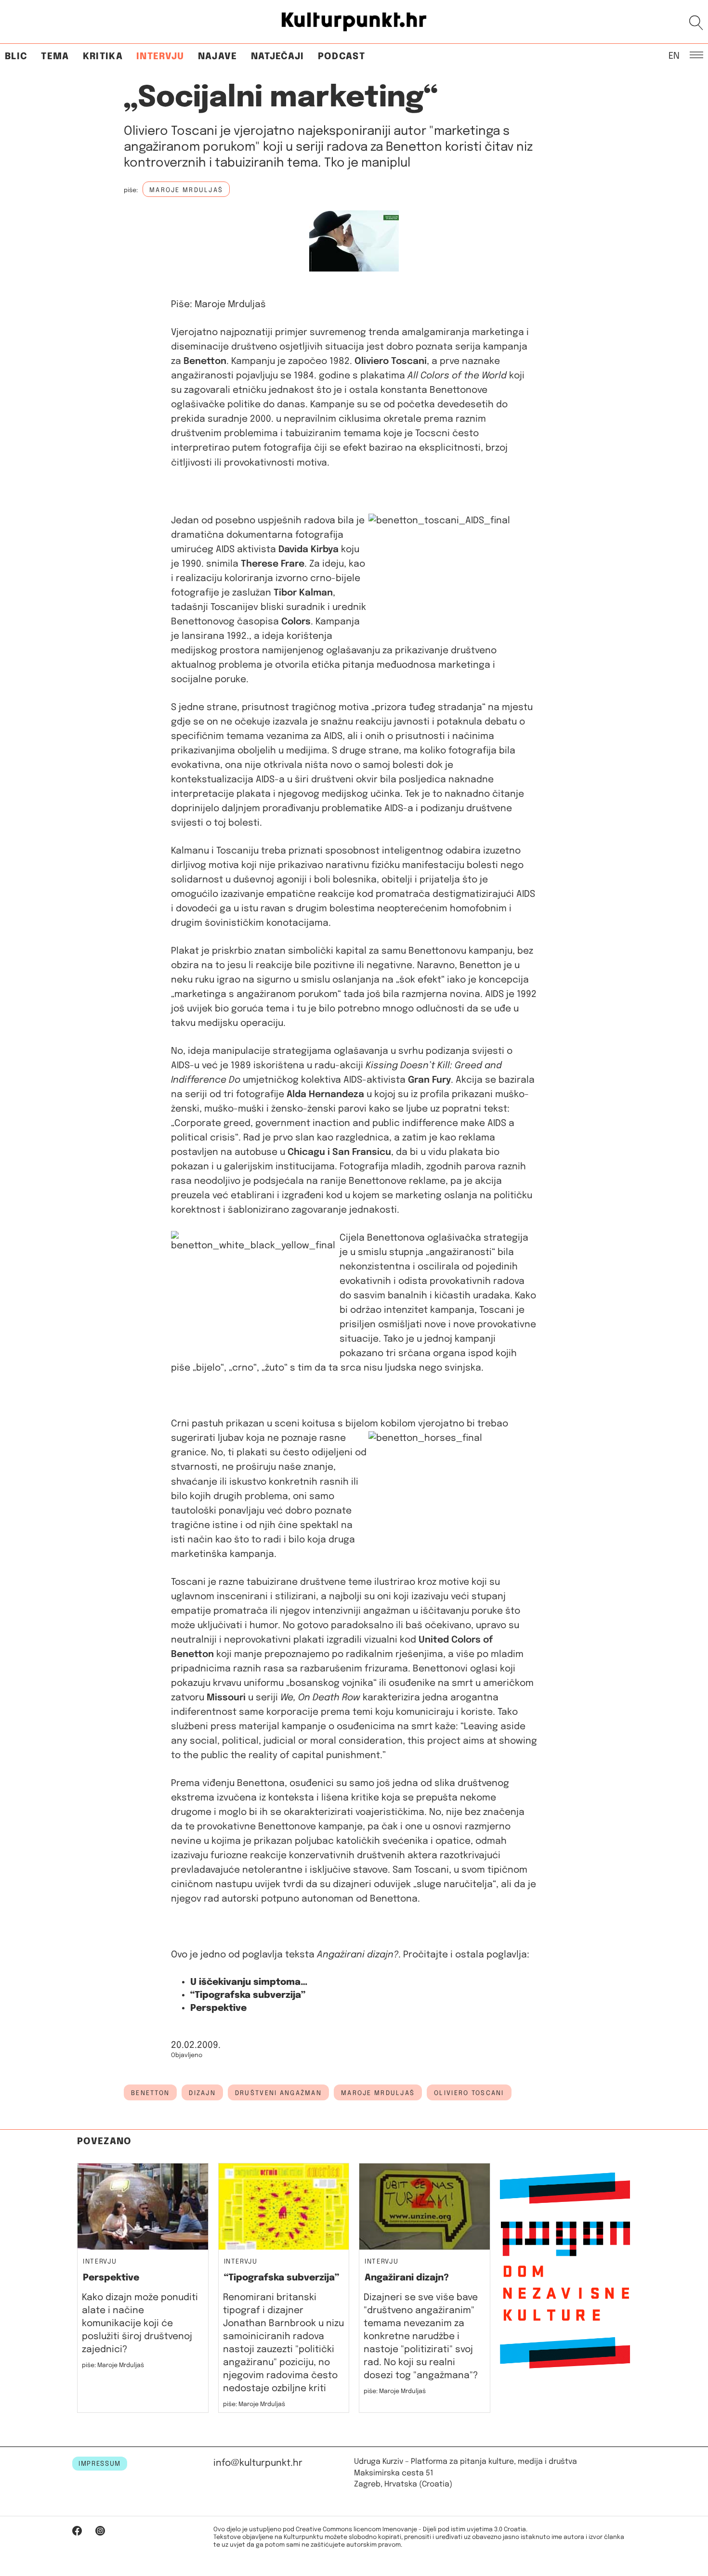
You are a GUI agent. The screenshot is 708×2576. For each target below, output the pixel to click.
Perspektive (218, 2008)
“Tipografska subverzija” (248, 1995)
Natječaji (278, 57)
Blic (16, 57)
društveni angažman (278, 2093)
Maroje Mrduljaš (378, 2093)
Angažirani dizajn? (407, 2278)
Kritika (103, 57)
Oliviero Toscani (469, 2093)
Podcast (341, 57)
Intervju (160, 57)
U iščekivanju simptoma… (249, 1982)
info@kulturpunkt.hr (258, 2463)
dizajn (202, 2093)
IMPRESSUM (100, 2464)
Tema (55, 57)
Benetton (150, 2093)
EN (674, 55)
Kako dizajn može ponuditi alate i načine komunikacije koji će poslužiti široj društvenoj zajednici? (140, 2324)
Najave (218, 57)
